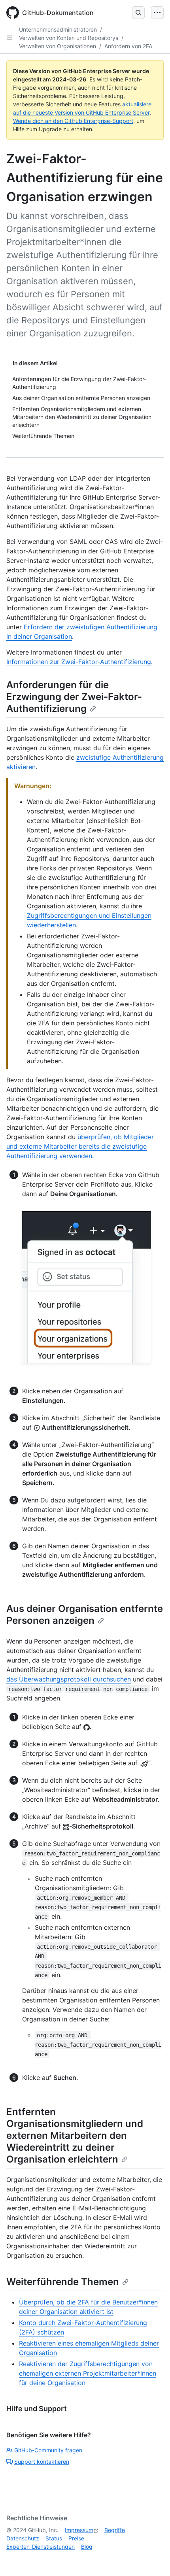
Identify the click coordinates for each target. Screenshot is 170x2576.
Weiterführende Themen (63, 2282)
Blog (87, 2547)
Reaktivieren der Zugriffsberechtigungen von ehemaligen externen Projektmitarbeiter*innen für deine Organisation (88, 2373)
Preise (76, 2538)
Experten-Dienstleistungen (41, 2547)
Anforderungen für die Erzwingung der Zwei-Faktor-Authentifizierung (74, 697)
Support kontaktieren (42, 2462)
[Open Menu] (157, 13)
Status (54, 2538)
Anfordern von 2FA (128, 46)
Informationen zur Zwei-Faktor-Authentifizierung (79, 662)
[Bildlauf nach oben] (153, 2559)
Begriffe (115, 2530)
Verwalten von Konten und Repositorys (69, 38)
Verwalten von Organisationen (58, 46)
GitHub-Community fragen (48, 2450)
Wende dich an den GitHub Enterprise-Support (73, 121)
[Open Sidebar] (9, 38)
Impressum (79, 2530)
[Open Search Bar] (138, 13)
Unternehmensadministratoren (58, 29)
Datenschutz (23, 2538)
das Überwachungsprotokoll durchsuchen (69, 1679)
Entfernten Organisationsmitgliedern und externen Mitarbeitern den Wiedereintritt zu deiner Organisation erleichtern (75, 2135)
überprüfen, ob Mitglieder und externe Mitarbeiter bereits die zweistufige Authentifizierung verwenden (80, 1146)
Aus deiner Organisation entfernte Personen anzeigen (85, 1614)
